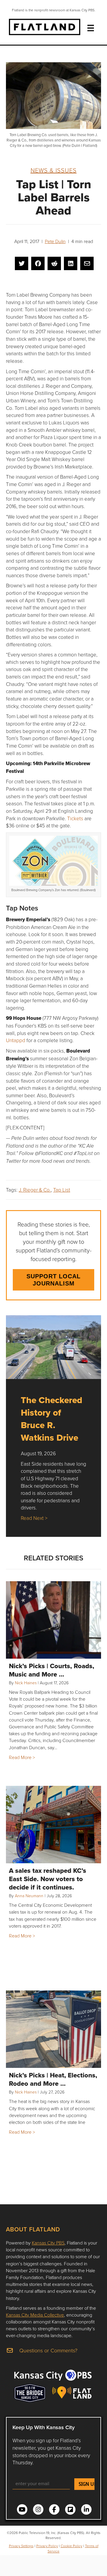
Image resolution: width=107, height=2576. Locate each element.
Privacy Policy (47, 2546)
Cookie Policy (71, 2546)
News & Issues (54, 170)
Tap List (62, 1190)
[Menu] (91, 28)
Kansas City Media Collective (35, 2315)
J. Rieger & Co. (35, 1190)
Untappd (16, 1040)
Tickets (75, 818)
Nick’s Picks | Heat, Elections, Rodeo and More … (53, 2079)
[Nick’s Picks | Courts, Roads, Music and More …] (53, 1620)
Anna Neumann (29, 1896)
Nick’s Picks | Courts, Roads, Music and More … (52, 1670)
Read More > (22, 1757)
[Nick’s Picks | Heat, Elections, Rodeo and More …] (53, 2029)
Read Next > (34, 1518)
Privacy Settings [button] (21, 2546)
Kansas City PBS (48, 2243)
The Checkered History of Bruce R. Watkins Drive (52, 1419)
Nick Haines (26, 1683)
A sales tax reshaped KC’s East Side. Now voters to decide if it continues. (48, 1879)
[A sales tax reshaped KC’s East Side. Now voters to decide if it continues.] (53, 1825)
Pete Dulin (55, 241)
